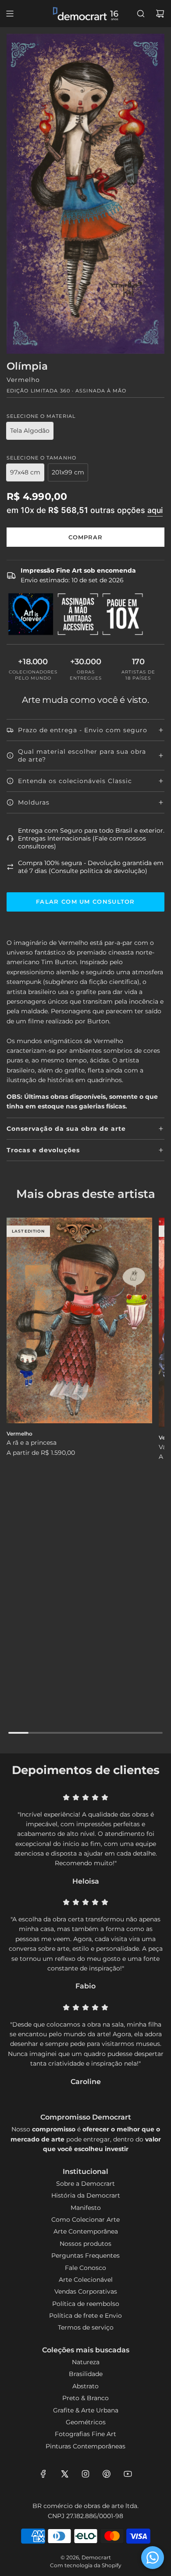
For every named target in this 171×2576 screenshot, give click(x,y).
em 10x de (85, 510)
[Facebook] (43, 2474)
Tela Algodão (30, 431)
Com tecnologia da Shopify (86, 2565)
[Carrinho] (160, 14)
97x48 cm (25, 472)
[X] (64, 2474)
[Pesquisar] (141, 14)
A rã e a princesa (32, 1443)
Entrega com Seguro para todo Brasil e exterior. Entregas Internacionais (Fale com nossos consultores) (91, 838)
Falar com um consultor (85, 901)
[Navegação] (10, 14)
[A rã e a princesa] (79, 1320)
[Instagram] (85, 2474)
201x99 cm (68, 472)
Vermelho (23, 380)
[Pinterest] (107, 2474)
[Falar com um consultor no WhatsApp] (153, 2558)
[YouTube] (128, 2474)
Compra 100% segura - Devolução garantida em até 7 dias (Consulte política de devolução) (91, 867)
